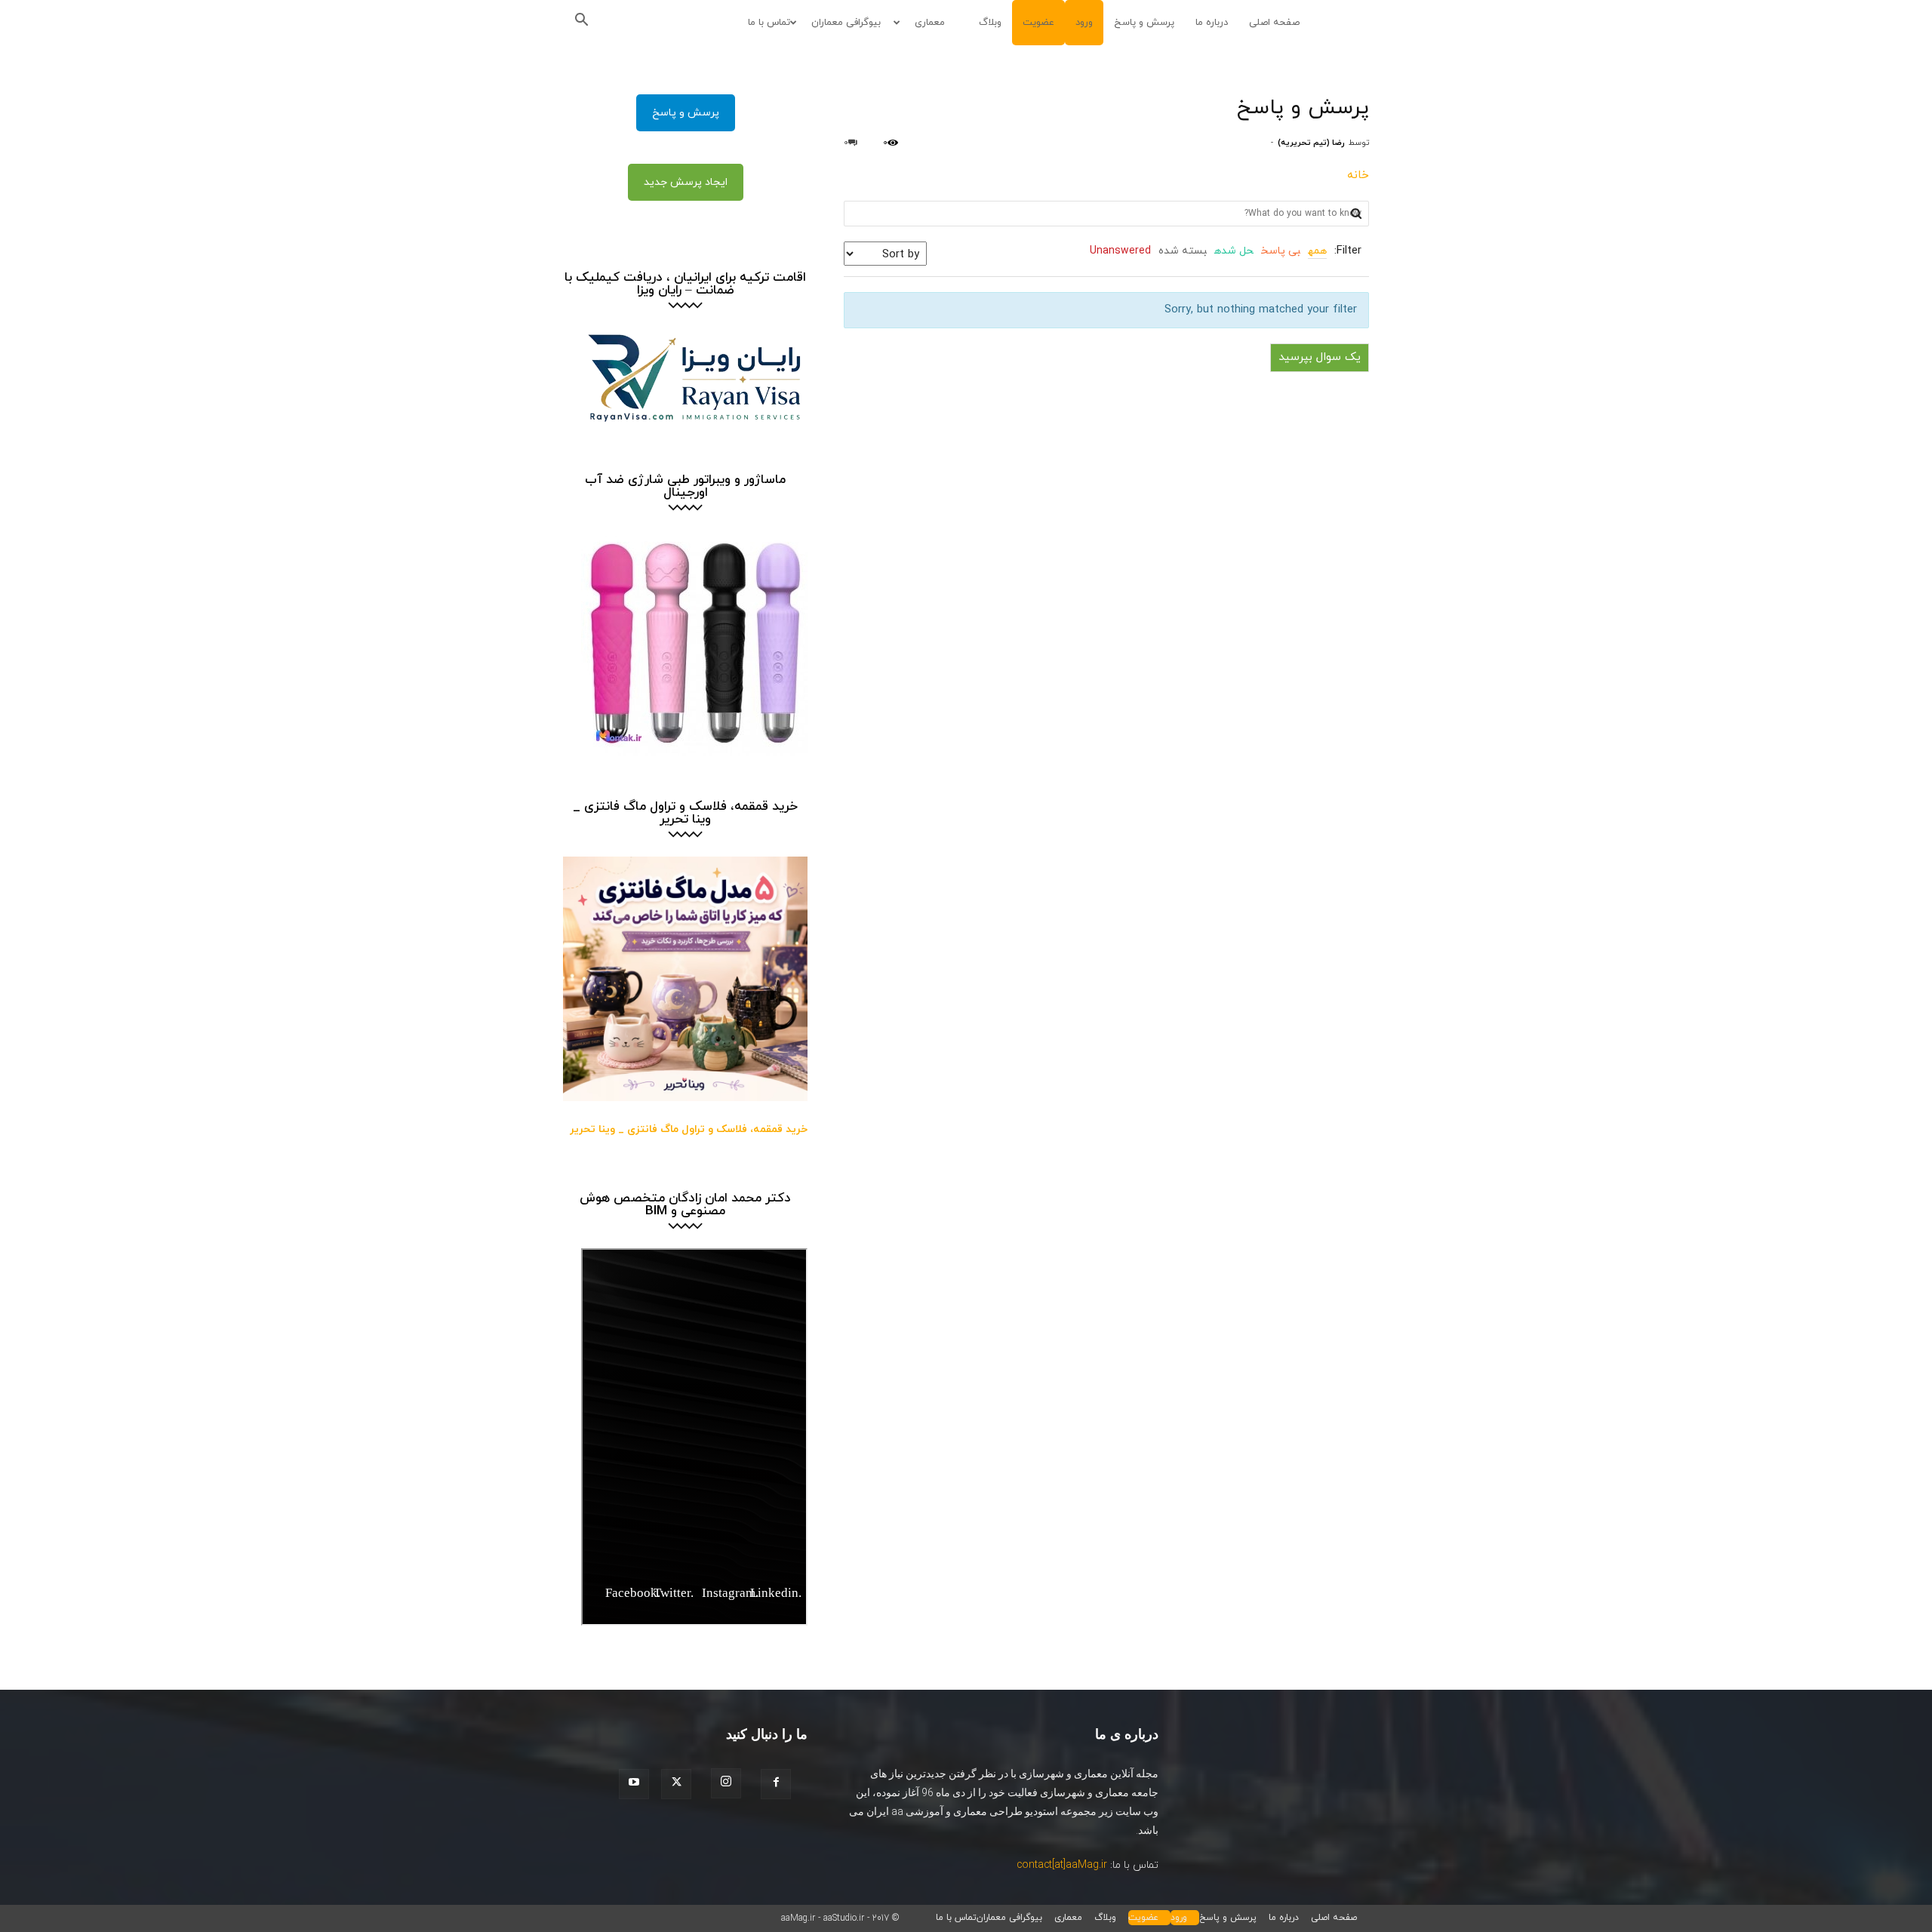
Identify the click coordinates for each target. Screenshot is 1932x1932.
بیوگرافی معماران (846, 23)
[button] (586, 23)
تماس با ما (769, 23)
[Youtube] (638, 1784)
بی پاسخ (1281, 251)
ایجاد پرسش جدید (686, 182)
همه (1317, 251)
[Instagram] (731, 1783)
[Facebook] (780, 1784)
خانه (1358, 175)
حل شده (1234, 251)
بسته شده (1183, 251)
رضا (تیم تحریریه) (1311, 143)
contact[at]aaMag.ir (1062, 1865)
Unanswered (1120, 251)
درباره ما (1212, 23)
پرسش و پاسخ (1144, 23)
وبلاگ (990, 23)
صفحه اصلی (1274, 23)
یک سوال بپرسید (1320, 357)
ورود (1084, 23)
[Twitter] (681, 1784)
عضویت (1038, 23)
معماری (930, 23)
